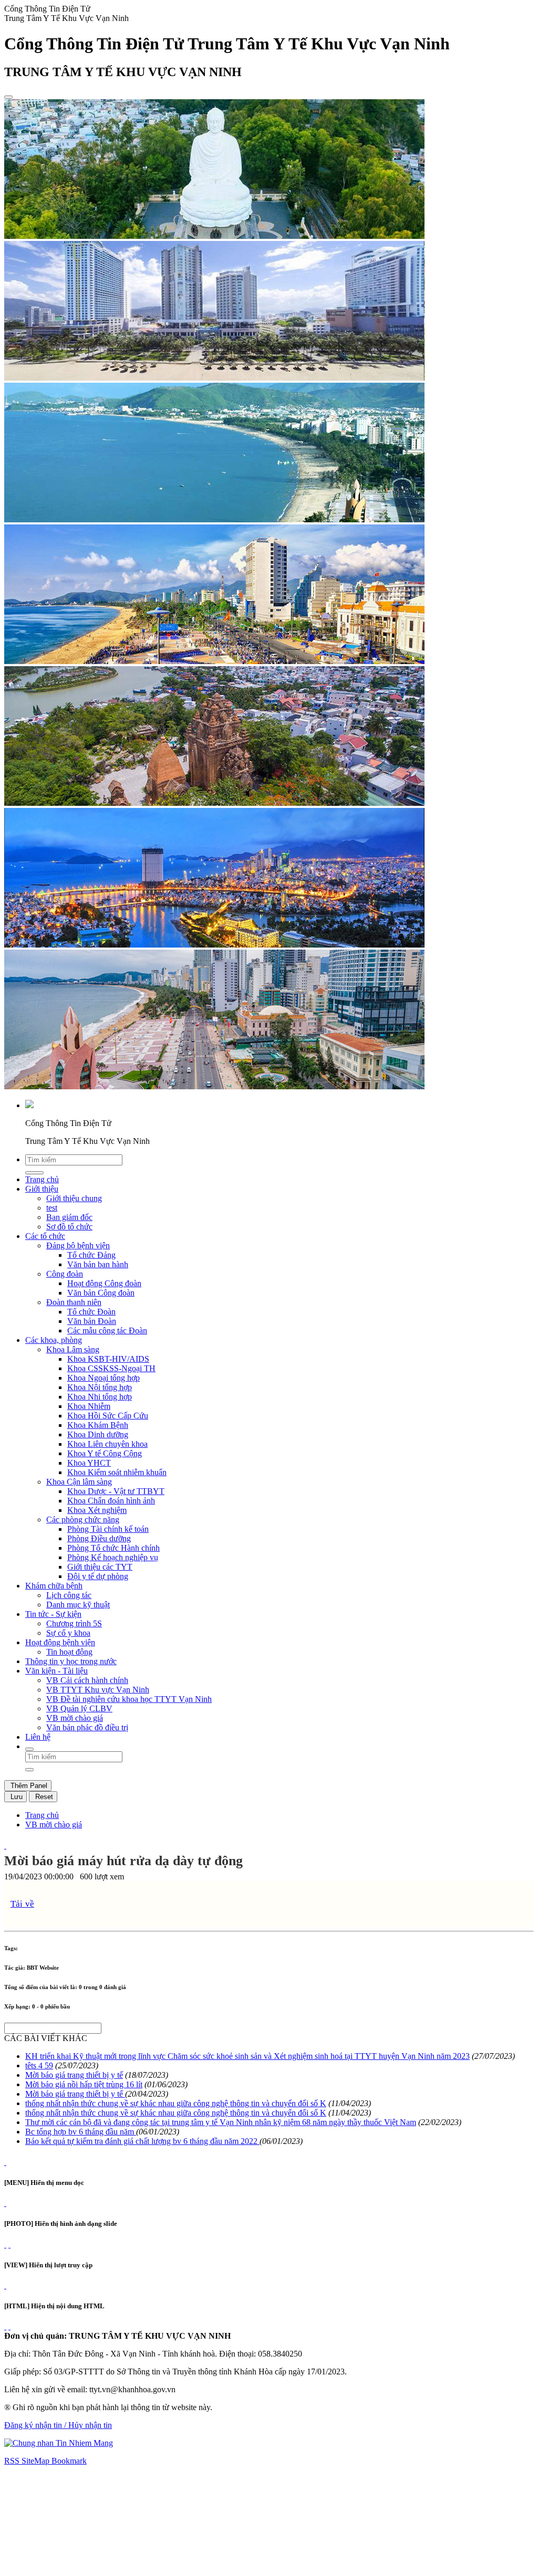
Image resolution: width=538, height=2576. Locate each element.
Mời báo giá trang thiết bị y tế (74, 2075)
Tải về (22, 1904)
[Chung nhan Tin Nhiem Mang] (59, 2443)
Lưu (15, 1797)
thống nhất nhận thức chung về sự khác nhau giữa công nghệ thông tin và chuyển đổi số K (176, 2103)
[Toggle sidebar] (8, 97)
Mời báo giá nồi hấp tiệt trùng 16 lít (84, 2084)
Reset (43, 1797)
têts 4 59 (39, 2065)
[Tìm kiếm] (29, 1749)
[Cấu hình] (9, 2244)
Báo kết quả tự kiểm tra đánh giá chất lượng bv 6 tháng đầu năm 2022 (142, 2141)
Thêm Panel (28, 1786)
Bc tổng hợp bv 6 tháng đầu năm (81, 2132)
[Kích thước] (5, 1846)
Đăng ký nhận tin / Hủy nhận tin (58, 2425)
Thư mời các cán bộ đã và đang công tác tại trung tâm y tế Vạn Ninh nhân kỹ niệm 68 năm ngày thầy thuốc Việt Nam (221, 2122)
